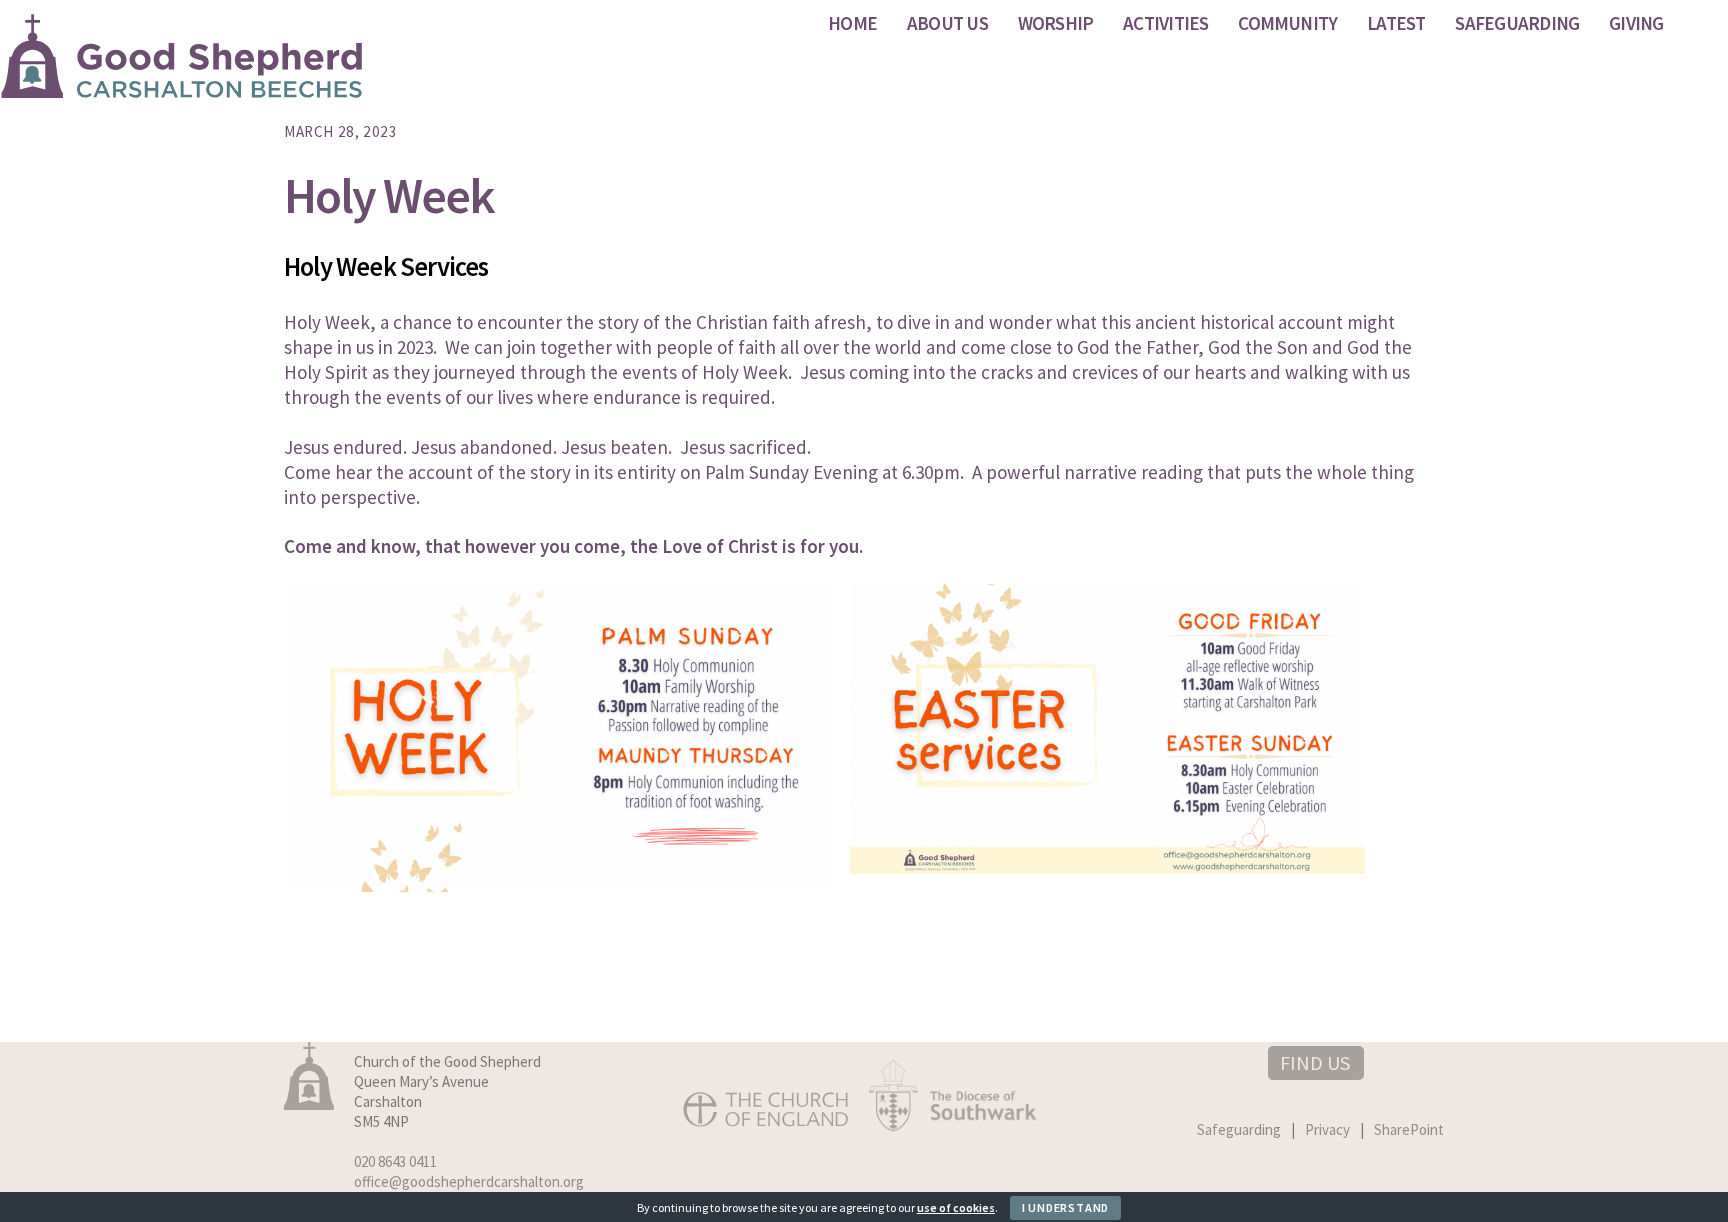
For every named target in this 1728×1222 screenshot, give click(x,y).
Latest (1396, 23)
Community (1287, 23)
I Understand (1065, 1207)
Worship (1056, 23)
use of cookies (956, 1207)
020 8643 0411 (395, 1161)
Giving (1636, 23)
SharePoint (1409, 1129)
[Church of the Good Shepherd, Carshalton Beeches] (182, 88)
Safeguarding (1517, 23)
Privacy (1327, 1129)
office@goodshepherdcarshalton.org (469, 1181)
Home (852, 23)
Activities (1165, 23)
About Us (947, 23)
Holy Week (389, 195)
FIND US (1315, 1062)
